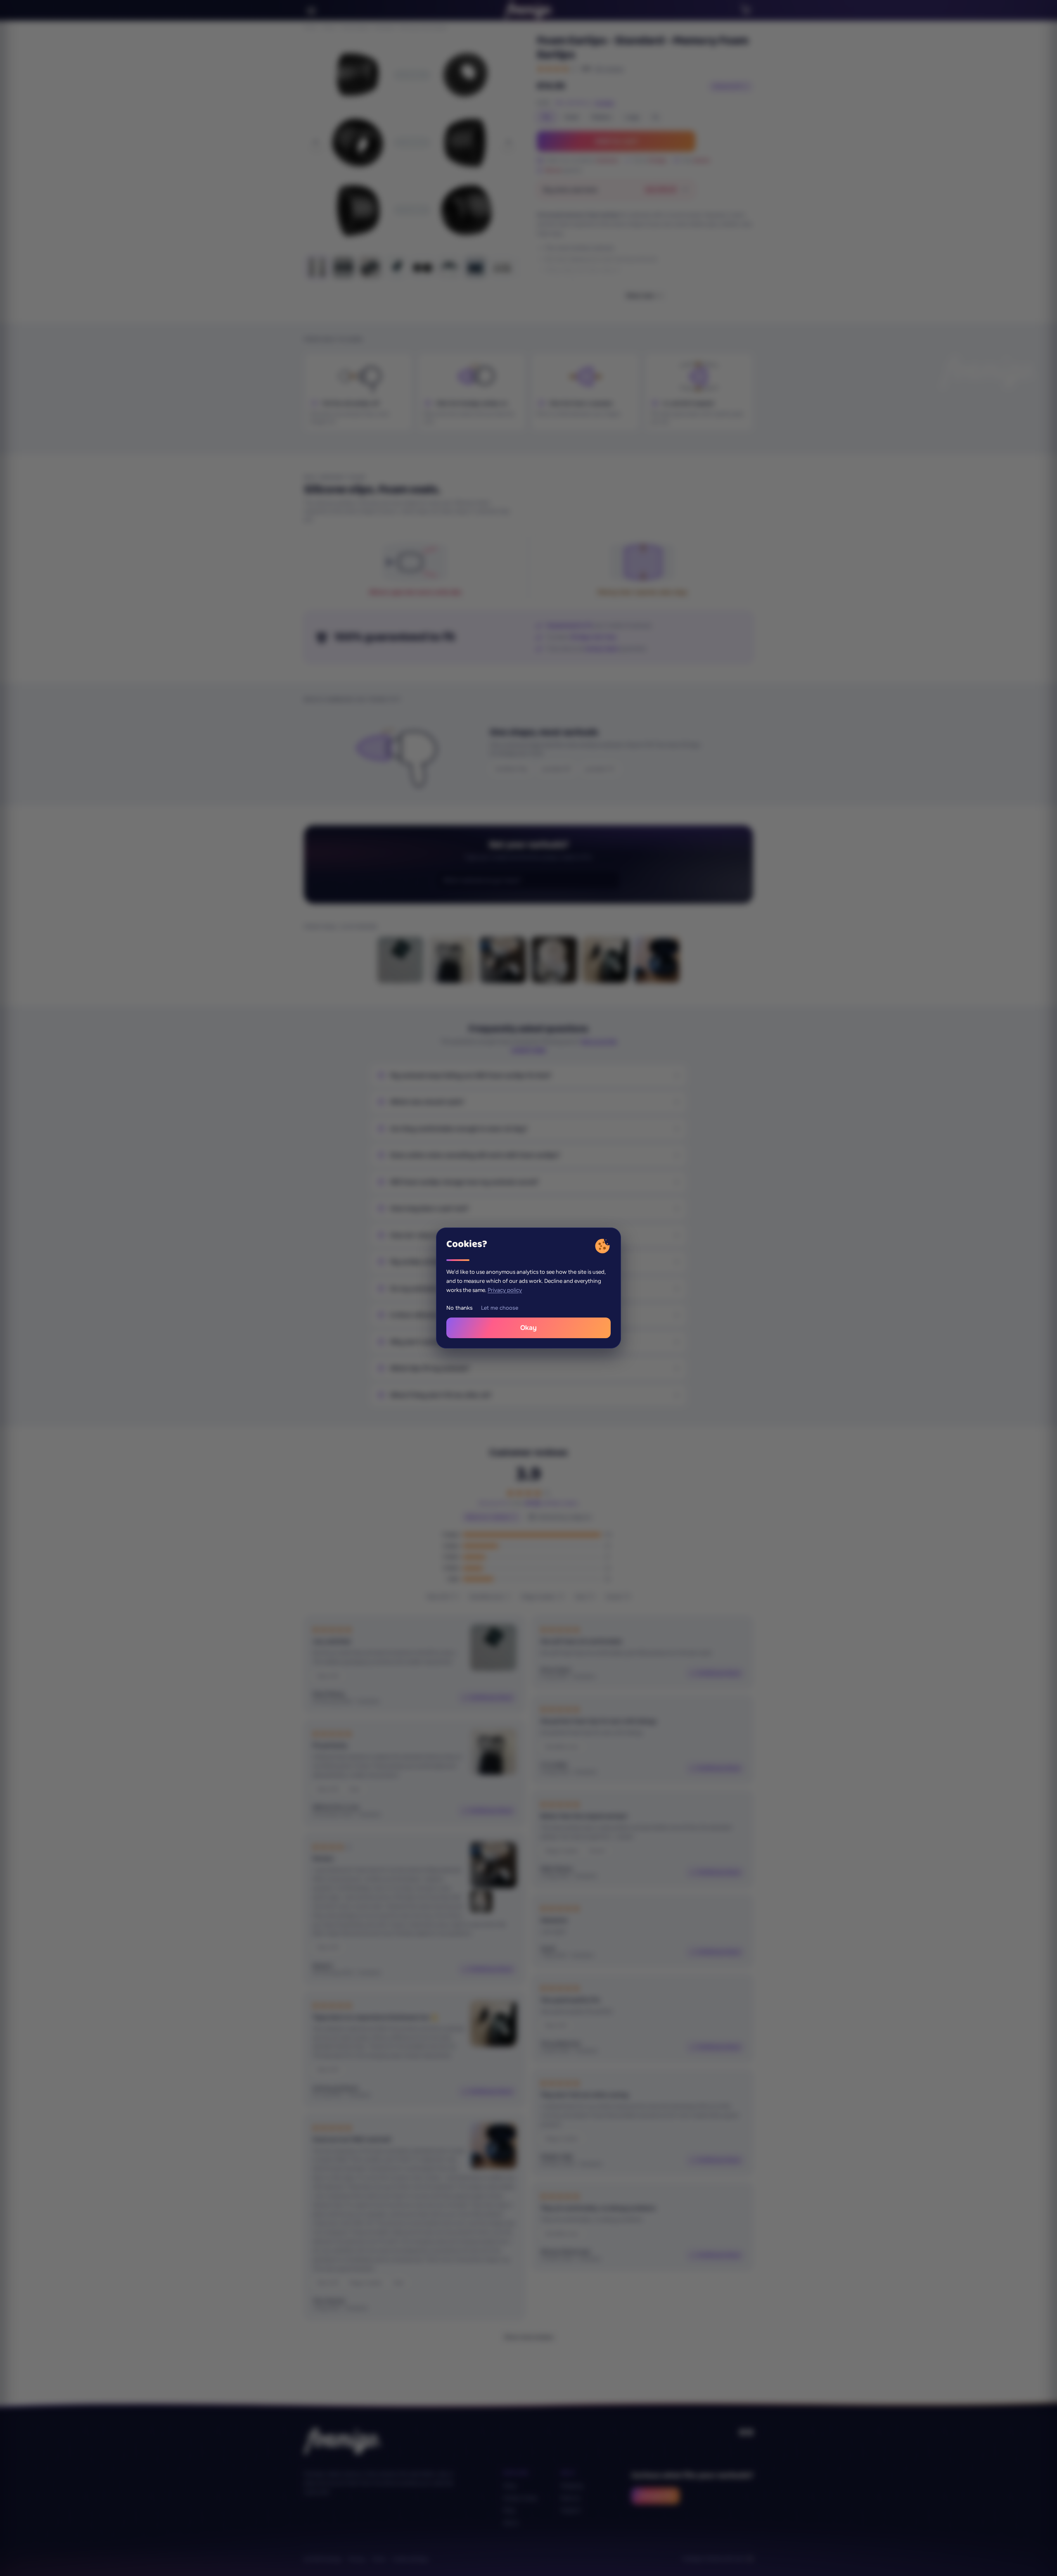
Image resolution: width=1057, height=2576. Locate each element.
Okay (528, 1328)
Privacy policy (505, 1290)
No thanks (460, 1308)
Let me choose (500, 1308)
